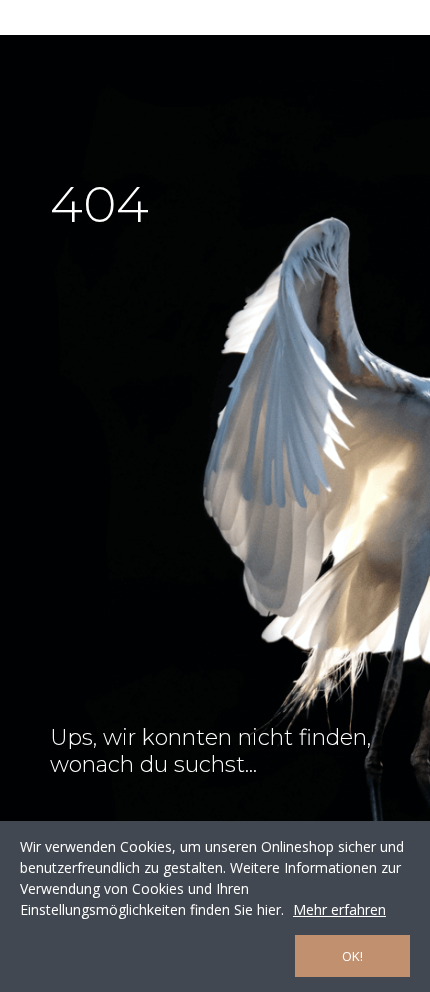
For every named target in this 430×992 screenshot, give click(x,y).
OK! (352, 956)
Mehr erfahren (339, 909)
